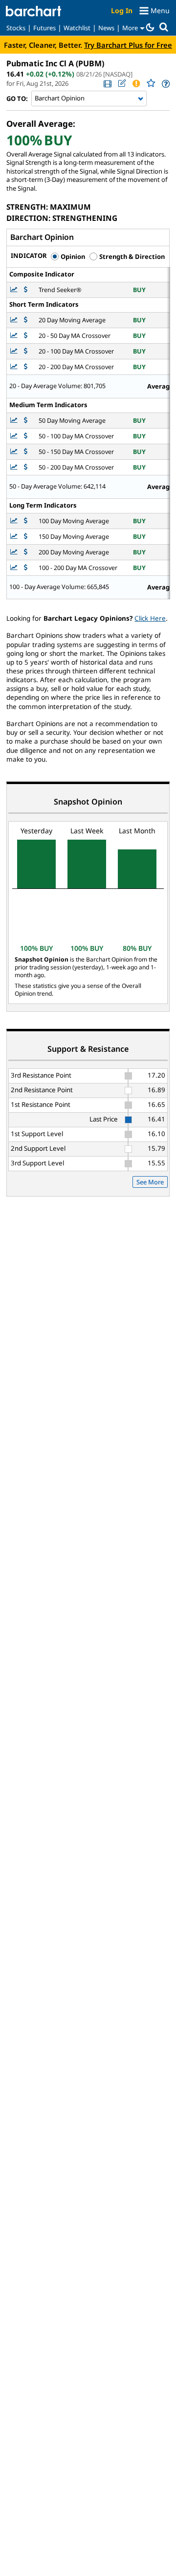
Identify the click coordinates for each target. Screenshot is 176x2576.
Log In (122, 10)
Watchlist (77, 28)
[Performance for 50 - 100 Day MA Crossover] (26, 436)
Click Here (150, 618)
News (106, 28)
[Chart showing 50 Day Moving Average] (15, 421)
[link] (107, 84)
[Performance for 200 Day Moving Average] (26, 552)
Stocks (16, 28)
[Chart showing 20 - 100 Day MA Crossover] (15, 351)
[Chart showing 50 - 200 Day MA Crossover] (15, 467)
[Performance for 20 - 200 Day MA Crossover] (26, 367)
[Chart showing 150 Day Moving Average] (15, 537)
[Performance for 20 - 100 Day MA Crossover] (26, 351)
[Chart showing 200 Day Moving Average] (15, 552)
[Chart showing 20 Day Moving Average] (15, 320)
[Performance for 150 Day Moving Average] (26, 537)
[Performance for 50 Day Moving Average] (26, 421)
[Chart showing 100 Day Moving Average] (15, 521)
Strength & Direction (131, 256)
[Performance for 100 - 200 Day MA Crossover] (26, 568)
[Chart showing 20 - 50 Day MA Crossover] (15, 336)
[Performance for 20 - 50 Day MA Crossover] (26, 336)
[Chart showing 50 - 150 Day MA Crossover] (15, 452)
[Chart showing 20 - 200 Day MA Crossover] (15, 367)
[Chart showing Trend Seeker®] (15, 290)
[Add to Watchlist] (151, 83)
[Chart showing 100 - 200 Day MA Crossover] (15, 568)
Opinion (72, 256)
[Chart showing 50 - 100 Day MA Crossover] (15, 436)
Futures (44, 28)
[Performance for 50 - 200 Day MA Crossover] (26, 467)
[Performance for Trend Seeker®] (26, 290)
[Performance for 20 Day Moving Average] (26, 320)
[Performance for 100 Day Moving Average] (26, 521)
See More (150, 1182)
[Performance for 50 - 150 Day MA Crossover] (26, 452)
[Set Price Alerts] (136, 83)
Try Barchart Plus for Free (128, 45)
